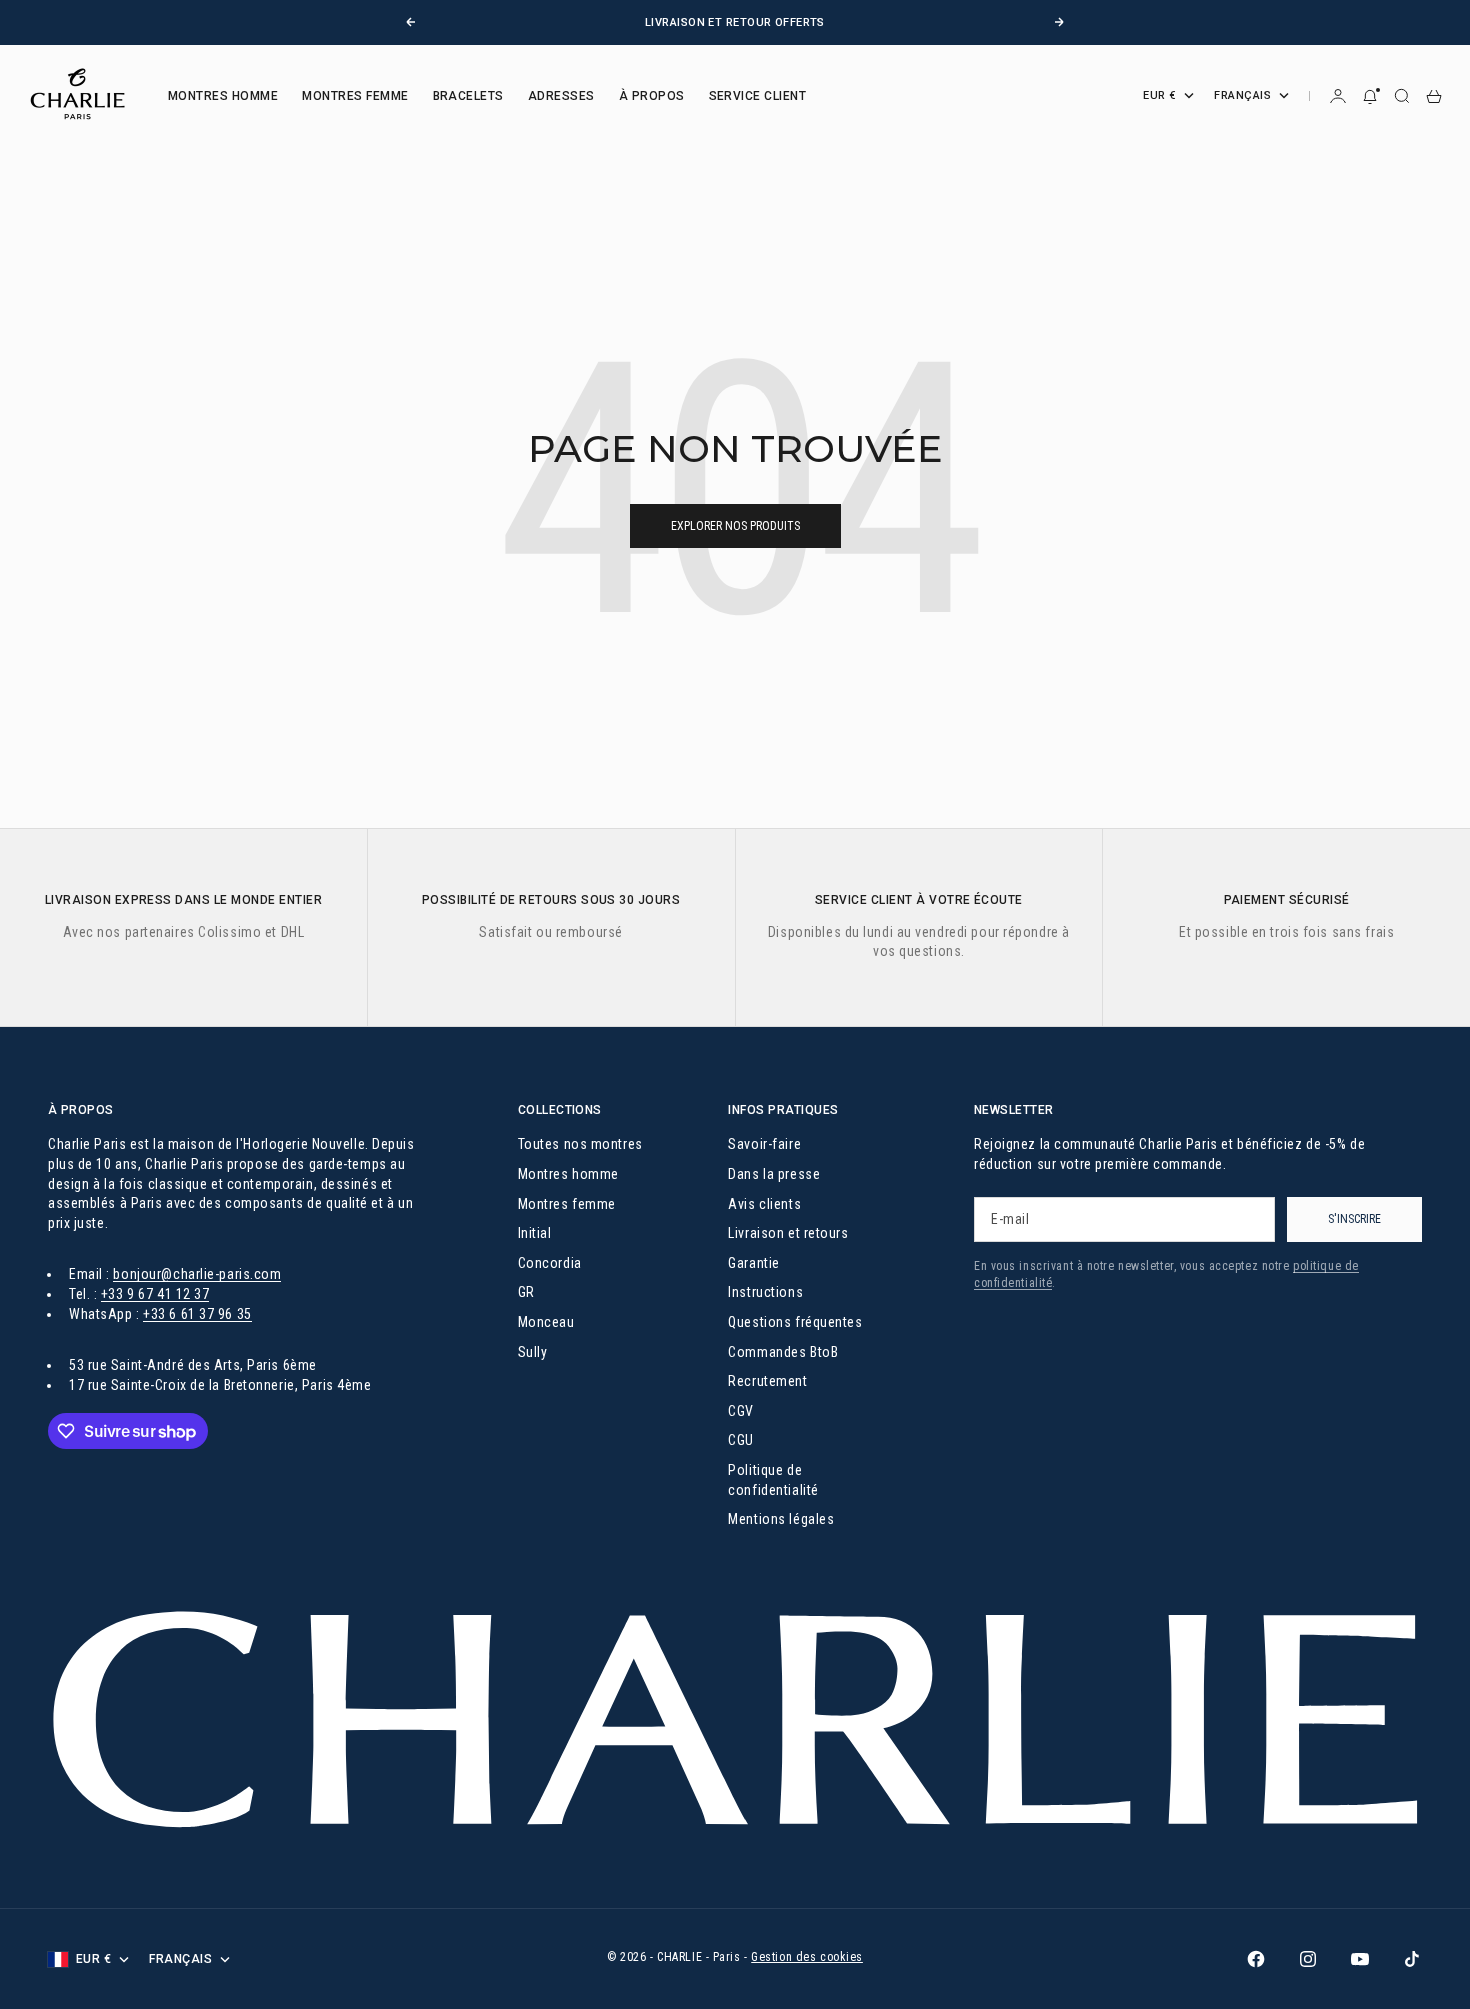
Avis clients (764, 1204)
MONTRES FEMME (355, 96)
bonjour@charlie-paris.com (197, 1274)
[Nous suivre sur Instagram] (1308, 1959)
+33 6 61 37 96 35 (197, 1314)
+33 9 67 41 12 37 (155, 1294)
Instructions (765, 1292)
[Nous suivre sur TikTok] (1412, 1959)
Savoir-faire (764, 1144)
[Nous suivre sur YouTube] (1360, 1959)
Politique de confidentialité (773, 1480)
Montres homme (568, 1174)
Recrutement (767, 1381)
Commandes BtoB (783, 1352)
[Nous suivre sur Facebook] (1256, 1959)
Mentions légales (781, 1519)
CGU (741, 1440)
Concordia (550, 1263)
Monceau (546, 1322)
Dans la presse (774, 1174)
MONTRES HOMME (223, 96)
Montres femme (567, 1204)
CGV (741, 1411)
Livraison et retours (788, 1233)
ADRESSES (561, 96)
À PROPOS (652, 96)
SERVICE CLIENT (758, 96)
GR (526, 1292)
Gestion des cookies (807, 1957)
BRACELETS (468, 96)
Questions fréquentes (795, 1322)
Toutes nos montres (580, 1144)
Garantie (753, 1263)
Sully (533, 1352)
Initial (535, 1233)
